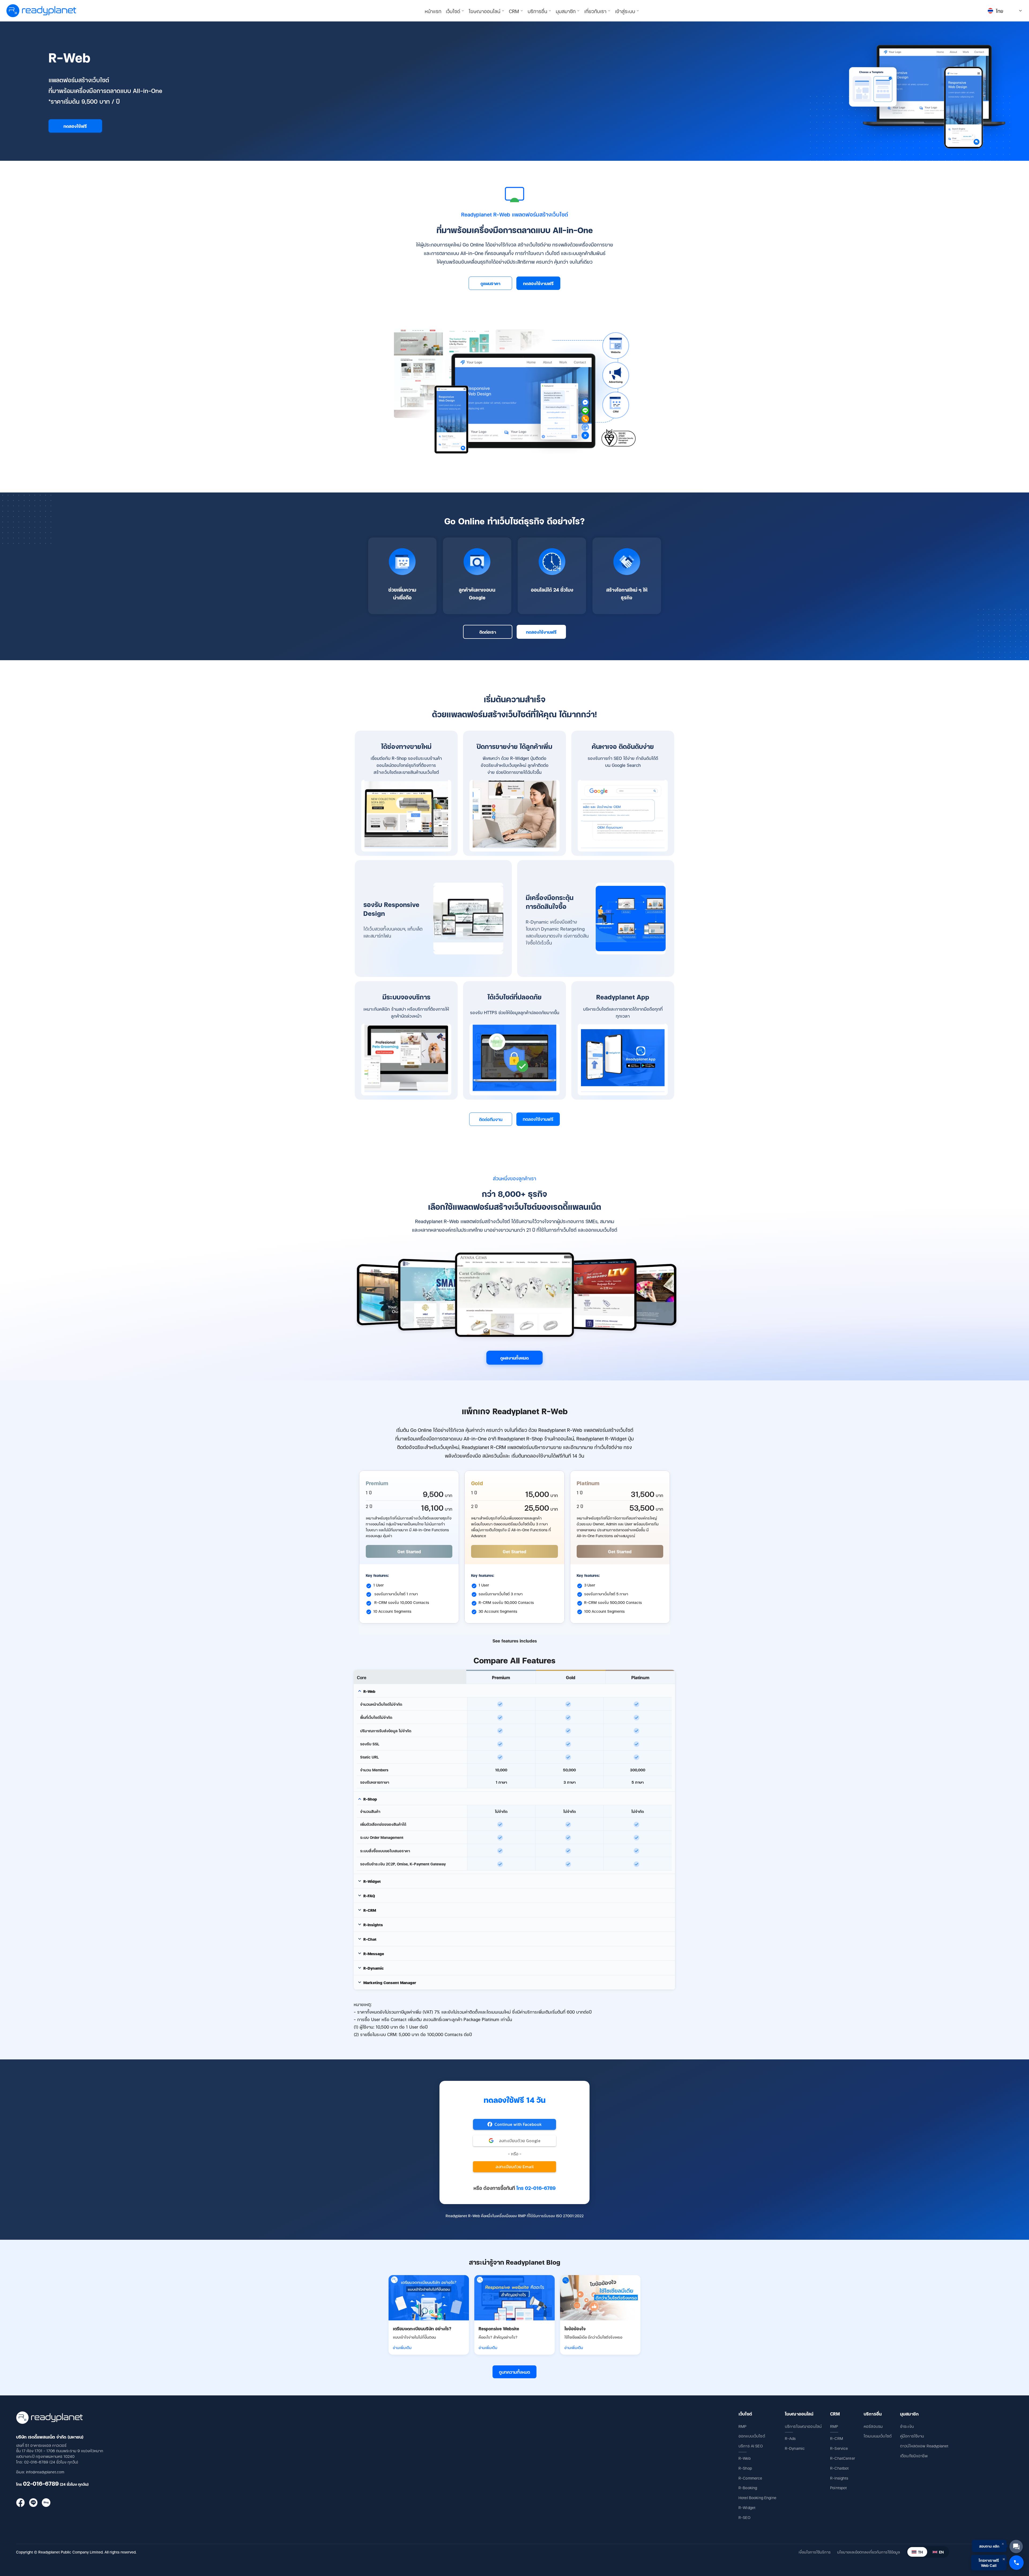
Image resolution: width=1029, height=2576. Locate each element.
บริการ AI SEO (751, 2446)
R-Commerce (750, 2478)
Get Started (409, 1551)
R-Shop (745, 2468)
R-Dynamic (795, 2448)
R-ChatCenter (843, 2458)
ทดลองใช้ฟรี (75, 126)
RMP (742, 2426)
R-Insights (839, 2478)
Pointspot (838, 2487)
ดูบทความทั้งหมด (514, 2372)
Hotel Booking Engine (757, 2497)
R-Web (745, 2458)
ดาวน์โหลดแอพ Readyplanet (924, 2446)
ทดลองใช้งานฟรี (538, 283)
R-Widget (747, 2507)
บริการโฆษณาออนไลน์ (803, 2426)
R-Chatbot (839, 2468)
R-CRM (837, 2438)
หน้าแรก (433, 11)
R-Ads (790, 2438)
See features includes (515, 1641)
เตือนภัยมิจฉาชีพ (914, 2456)
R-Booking (748, 2487)
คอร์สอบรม (873, 2426)
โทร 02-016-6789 (536, 2188)
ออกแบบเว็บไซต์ (752, 2436)
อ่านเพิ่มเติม (402, 2347)
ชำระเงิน (907, 2426)
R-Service (839, 2448)
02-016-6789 (41, 2483)
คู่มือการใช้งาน (912, 2436)
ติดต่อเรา (488, 632)
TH (920, 2552)
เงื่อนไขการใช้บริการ (815, 2552)
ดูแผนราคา (490, 283)
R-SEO (744, 2517)
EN (941, 2552)
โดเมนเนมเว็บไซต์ (878, 2436)
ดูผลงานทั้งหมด (514, 1358)
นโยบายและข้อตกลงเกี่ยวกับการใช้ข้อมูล (868, 2552)
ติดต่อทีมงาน (491, 1119)
